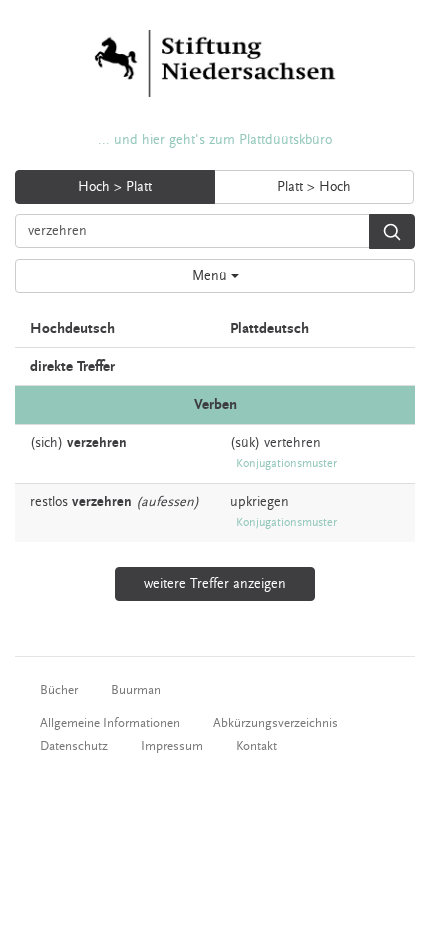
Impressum (172, 746)
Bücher (59, 690)
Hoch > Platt (115, 187)
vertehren (292, 443)
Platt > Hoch (314, 187)
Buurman (136, 690)
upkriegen (259, 502)
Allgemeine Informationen (110, 723)
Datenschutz (74, 746)
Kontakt (256, 746)
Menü (211, 276)
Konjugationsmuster (286, 463)
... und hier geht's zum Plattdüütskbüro (215, 140)
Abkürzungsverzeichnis (275, 723)
